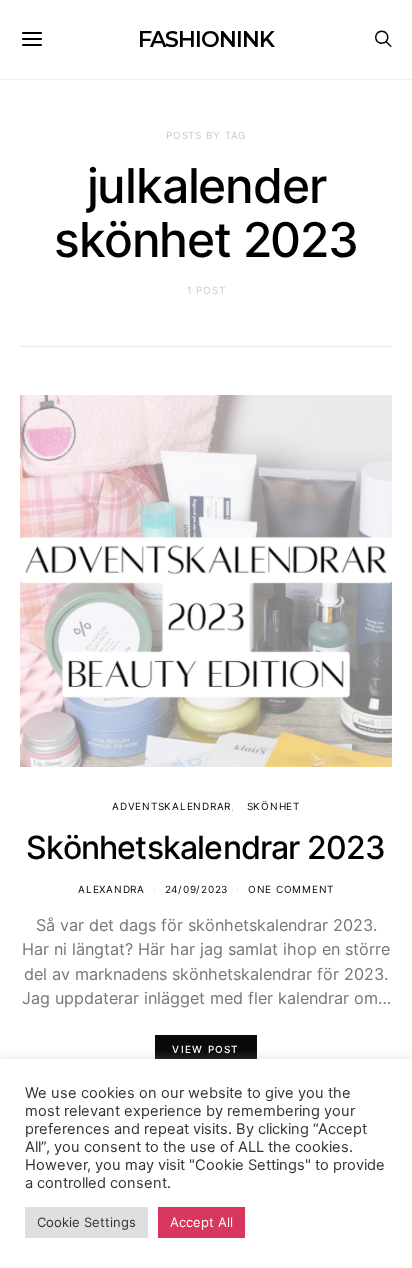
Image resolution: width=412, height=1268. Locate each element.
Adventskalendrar (171, 806)
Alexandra (111, 889)
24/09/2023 (197, 889)
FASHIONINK (205, 39)
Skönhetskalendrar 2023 (205, 847)
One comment (291, 889)
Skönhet (273, 806)
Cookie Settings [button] (86, 1222)
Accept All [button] (201, 1222)
